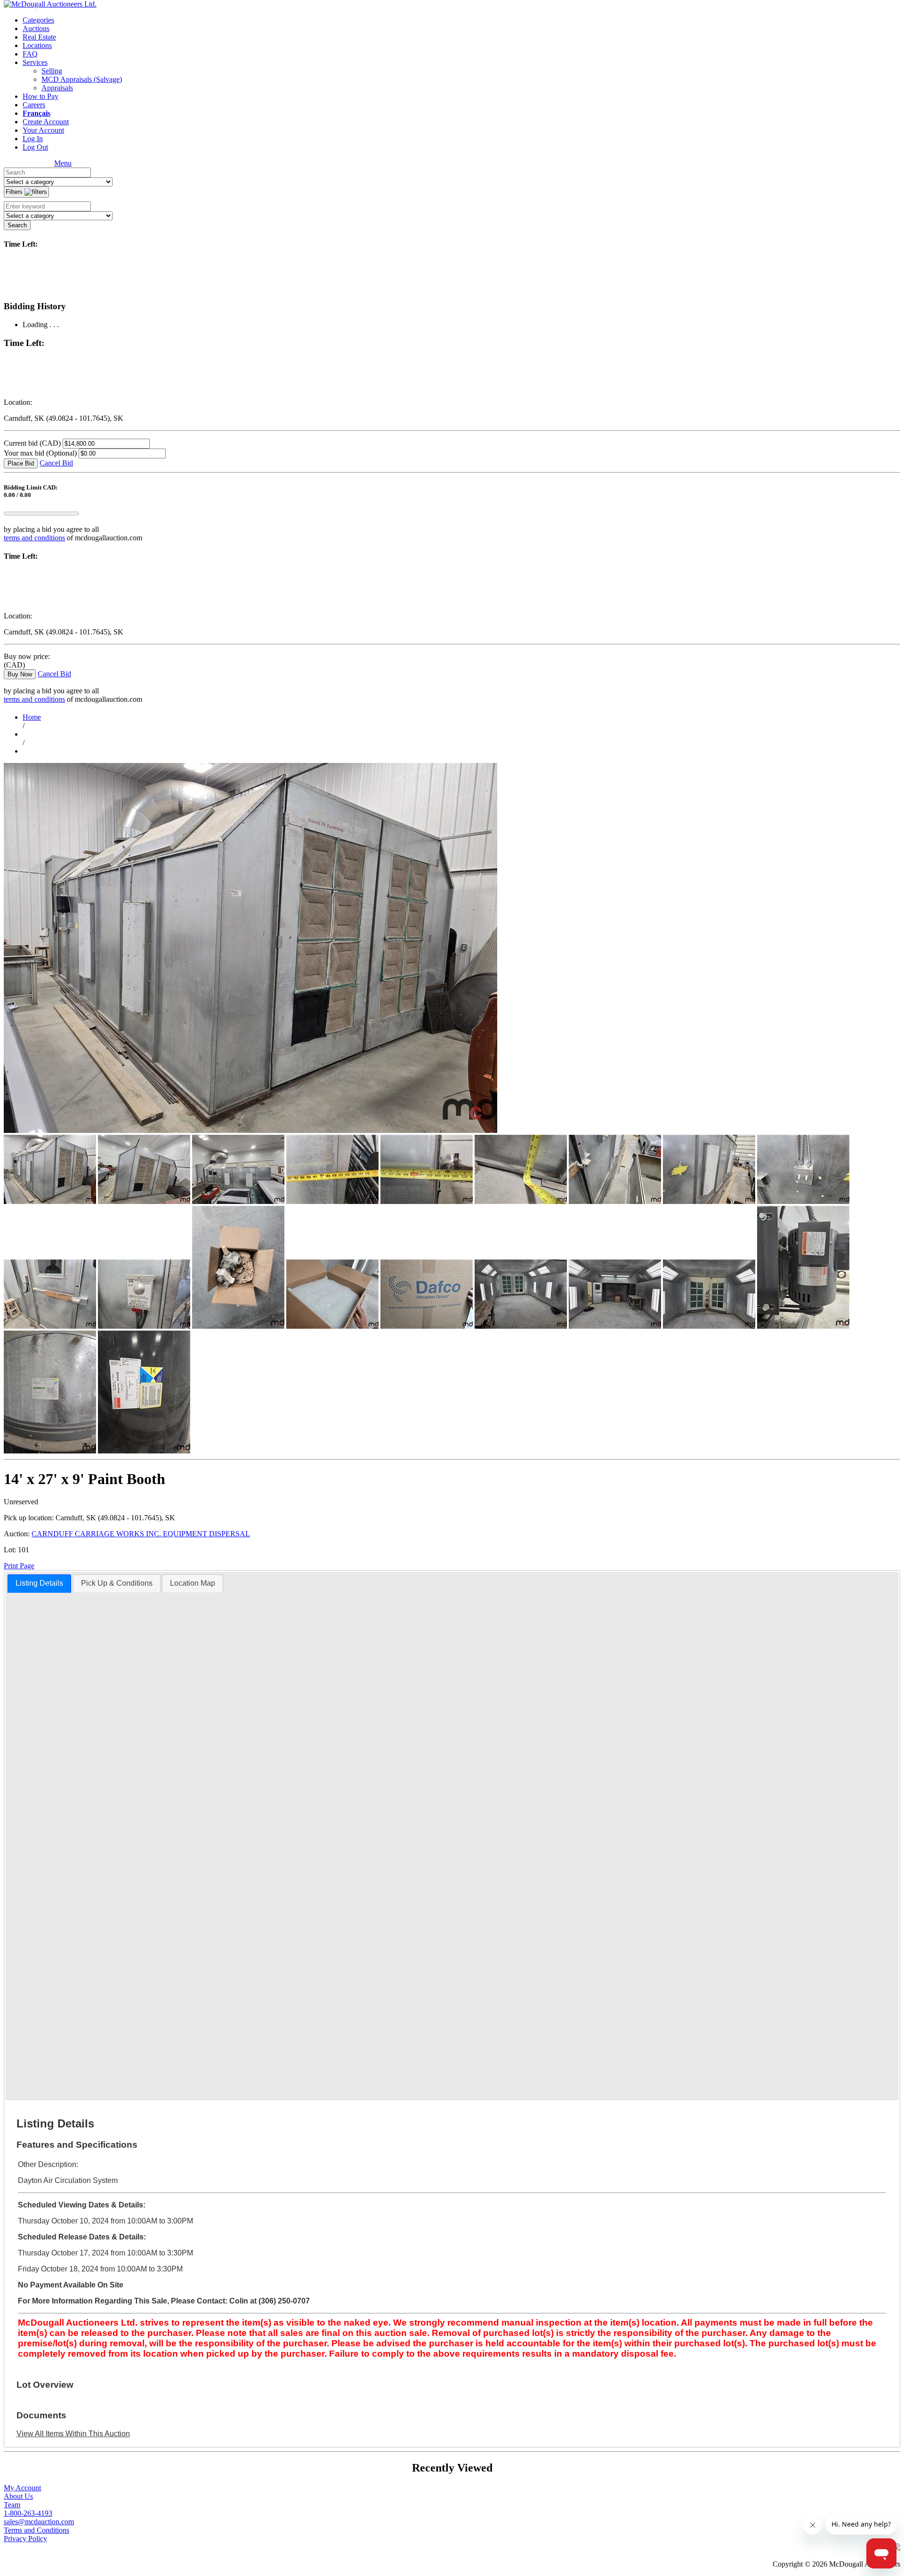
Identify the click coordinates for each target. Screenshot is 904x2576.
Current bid (32, 443)
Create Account (46, 122)
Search (17, 225)
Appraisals (57, 88)
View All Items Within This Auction (73, 2434)
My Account (22, 2488)
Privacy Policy (25, 2539)
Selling (52, 71)
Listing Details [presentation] (39, 1583)
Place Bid (21, 463)
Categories (38, 20)
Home (32, 717)
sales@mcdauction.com (39, 2522)
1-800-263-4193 (28, 2513)
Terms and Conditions (36, 2530)
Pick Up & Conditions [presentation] (117, 1583)
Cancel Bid (56, 463)
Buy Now (20, 674)
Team (12, 2505)
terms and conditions (34, 538)
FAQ (30, 54)
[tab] (39, 1584)
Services (35, 62)
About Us (18, 2496)
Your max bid (40, 453)
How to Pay (40, 96)
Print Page (19, 1566)
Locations (37, 45)
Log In (33, 139)
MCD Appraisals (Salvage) (82, 79)
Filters (15, 192)
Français (36, 113)
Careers (34, 105)
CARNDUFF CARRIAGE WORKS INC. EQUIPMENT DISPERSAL (141, 1534)
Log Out (35, 147)
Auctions (36, 28)
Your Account (43, 130)
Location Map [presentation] (193, 1583)
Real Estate (39, 37)
